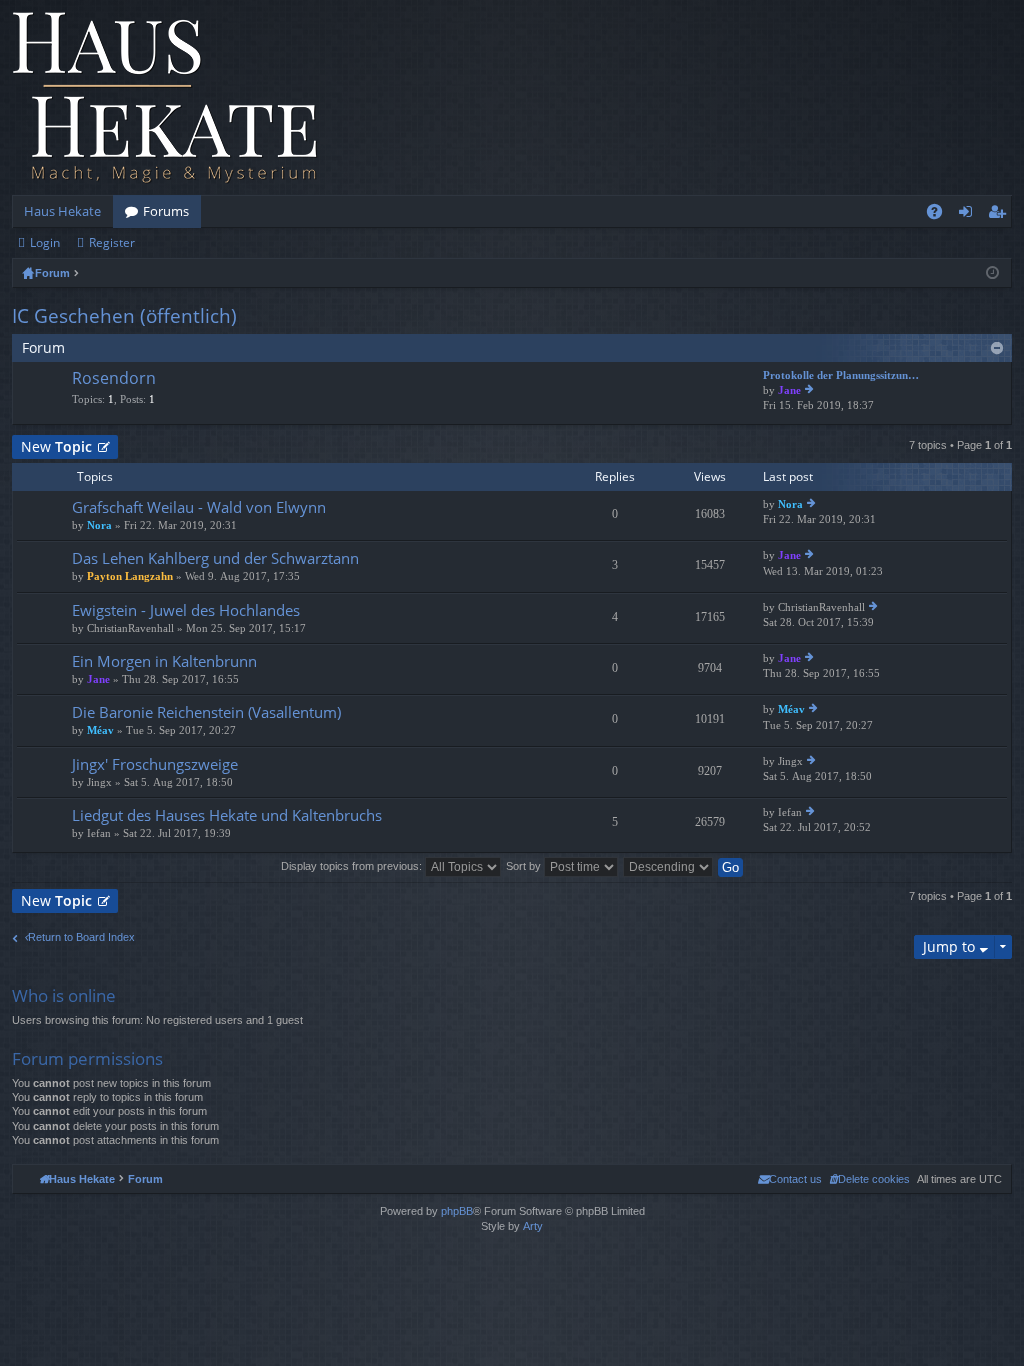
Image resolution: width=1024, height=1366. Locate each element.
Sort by (525, 866)
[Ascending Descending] (669, 866)
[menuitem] (869, 1179)
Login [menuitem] (969, 215)
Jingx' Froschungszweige (155, 764)
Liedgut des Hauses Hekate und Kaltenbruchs (227, 815)
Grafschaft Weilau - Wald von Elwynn (199, 507)
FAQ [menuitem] (941, 215)
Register (112, 242)
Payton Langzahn (130, 576)
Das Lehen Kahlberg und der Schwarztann (215, 558)
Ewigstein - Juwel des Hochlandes (186, 610)
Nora (99, 525)
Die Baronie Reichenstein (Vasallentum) (206, 712)
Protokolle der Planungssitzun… (841, 375)
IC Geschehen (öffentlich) (124, 316)
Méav (100, 730)
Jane (789, 390)
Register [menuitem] (1001, 215)
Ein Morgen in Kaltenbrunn (164, 661)
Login (45, 242)
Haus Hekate (62, 211)
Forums (166, 211)
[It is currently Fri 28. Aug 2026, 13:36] (992, 273)
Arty (533, 1226)
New (56, 446)
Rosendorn (114, 379)
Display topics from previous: (353, 866)
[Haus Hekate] (165, 97)
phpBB (457, 1211)
